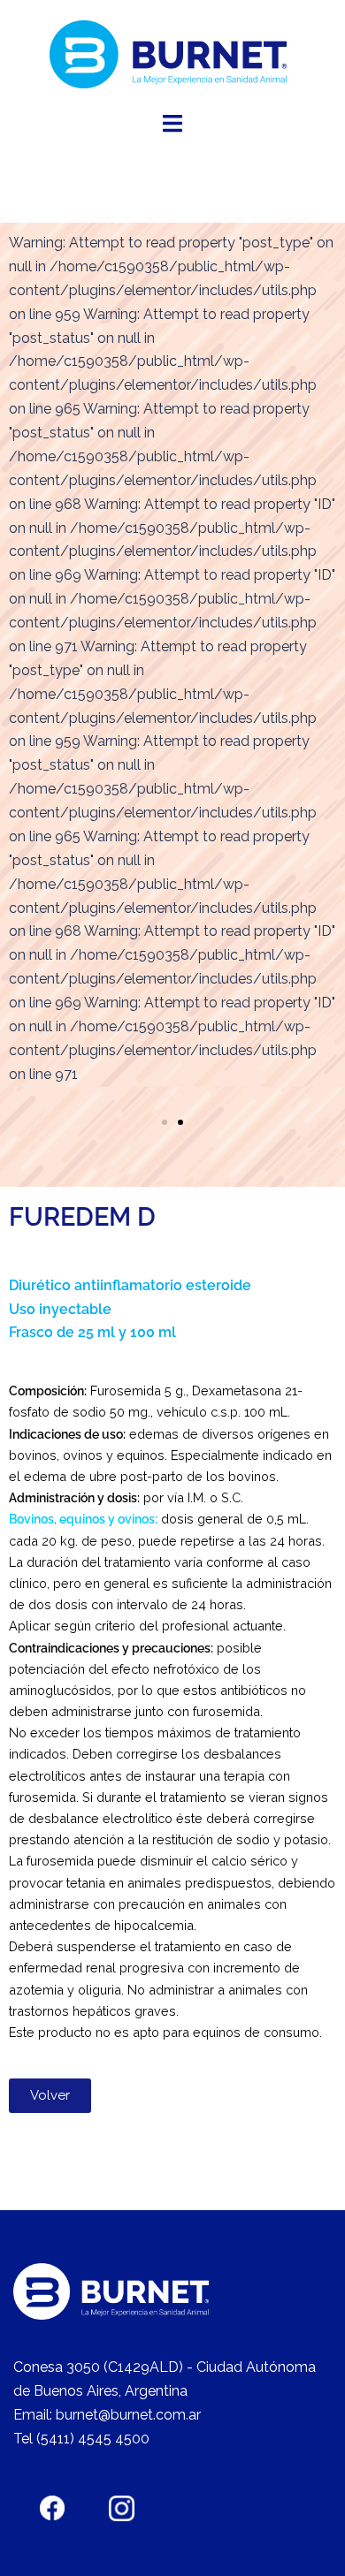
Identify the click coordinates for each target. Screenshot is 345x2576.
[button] (165, 1122)
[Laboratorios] (173, 54)
